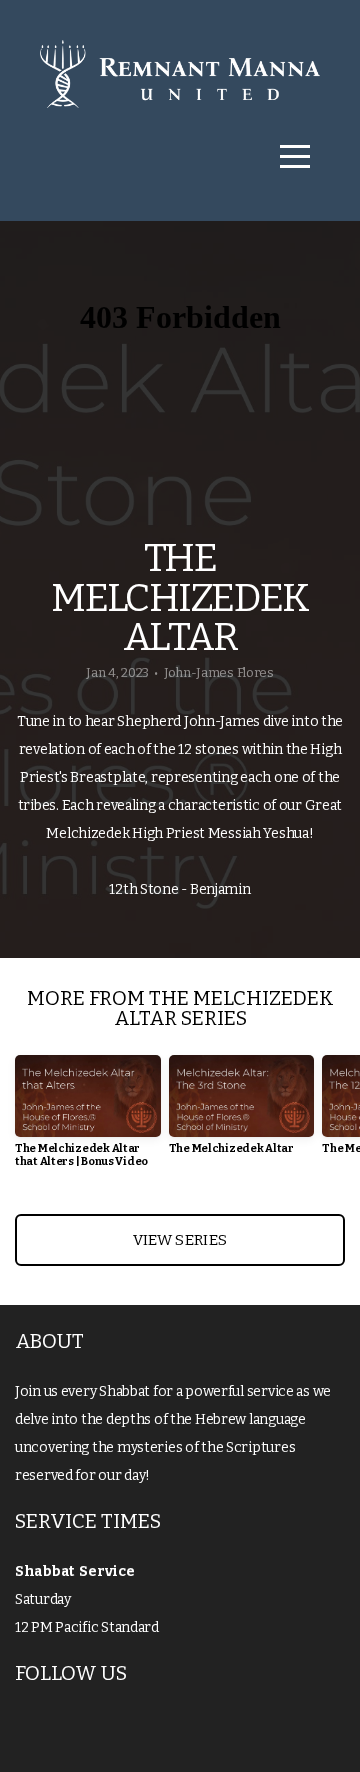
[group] (88, 1119)
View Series (180, 1240)
